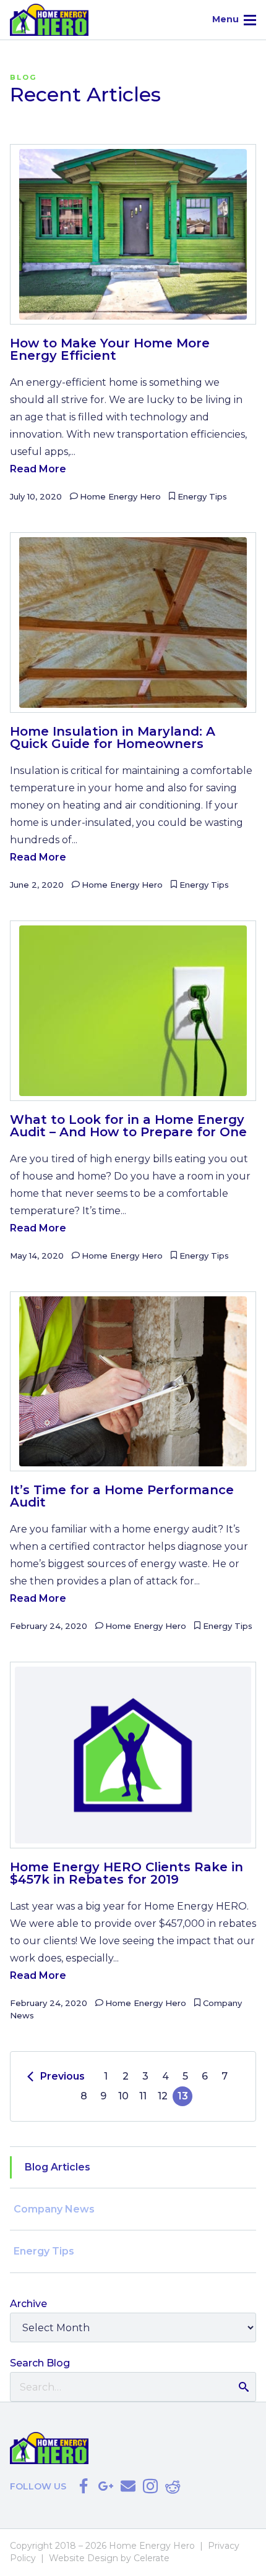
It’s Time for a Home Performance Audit (122, 1496)
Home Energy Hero (120, 496)
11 (143, 2096)
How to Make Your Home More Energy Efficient (110, 349)
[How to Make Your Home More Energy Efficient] (133, 234)
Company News (54, 2209)
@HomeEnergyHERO (84, 2486)
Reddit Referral (173, 2486)
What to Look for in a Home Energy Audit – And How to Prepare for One (128, 1126)
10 (123, 2096)
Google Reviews (106, 2486)
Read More (38, 469)
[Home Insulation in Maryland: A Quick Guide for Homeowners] (133, 623)
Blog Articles (58, 2167)
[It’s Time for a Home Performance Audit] (133, 1382)
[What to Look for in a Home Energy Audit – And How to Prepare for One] (133, 1011)
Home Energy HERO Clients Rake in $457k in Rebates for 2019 (127, 1873)
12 (163, 2096)
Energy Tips (202, 496)
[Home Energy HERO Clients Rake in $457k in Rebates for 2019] (133, 1755)
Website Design (84, 2558)
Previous (62, 2076)
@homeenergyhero (150, 2486)
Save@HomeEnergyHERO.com (128, 2486)
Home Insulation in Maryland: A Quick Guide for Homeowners (113, 738)
